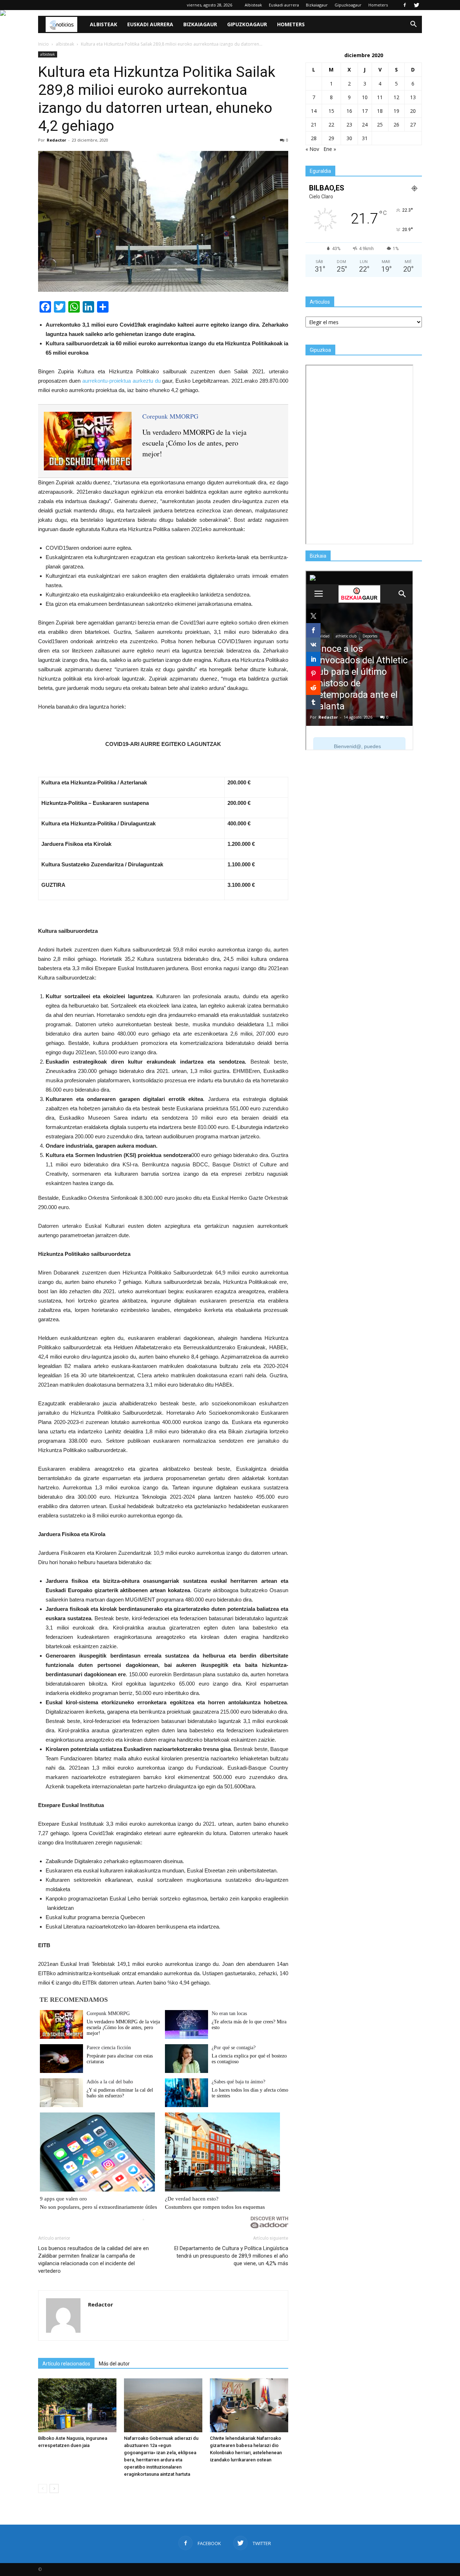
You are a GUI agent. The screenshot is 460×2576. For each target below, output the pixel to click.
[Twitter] (417, 5)
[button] (413, 24)
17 (365, 111)
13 (413, 97)
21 (314, 125)
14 (314, 111)
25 (380, 125)
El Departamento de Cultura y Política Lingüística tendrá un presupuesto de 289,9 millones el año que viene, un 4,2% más (231, 2256)
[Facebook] (405, 5)
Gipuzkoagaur (348, 5)
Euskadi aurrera (284, 5)
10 (365, 97)
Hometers (378, 5)
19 (396, 111)
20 (413, 111)
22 (331, 125)
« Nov (312, 149)
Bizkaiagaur (317, 5)
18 (380, 111)
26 (396, 125)
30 (349, 138)
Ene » (330, 149)
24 (365, 125)
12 (396, 97)
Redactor (56, 140)
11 (380, 97)
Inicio (43, 44)
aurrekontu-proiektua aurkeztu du (121, 381)
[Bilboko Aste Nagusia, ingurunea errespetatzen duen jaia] (77, 2405)
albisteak (48, 54)
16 (349, 111)
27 (413, 125)
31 (365, 138)
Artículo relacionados (66, 2364)
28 (314, 138)
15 (331, 111)
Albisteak (253, 5)
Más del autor (114, 2364)
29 (331, 138)
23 (349, 125)
